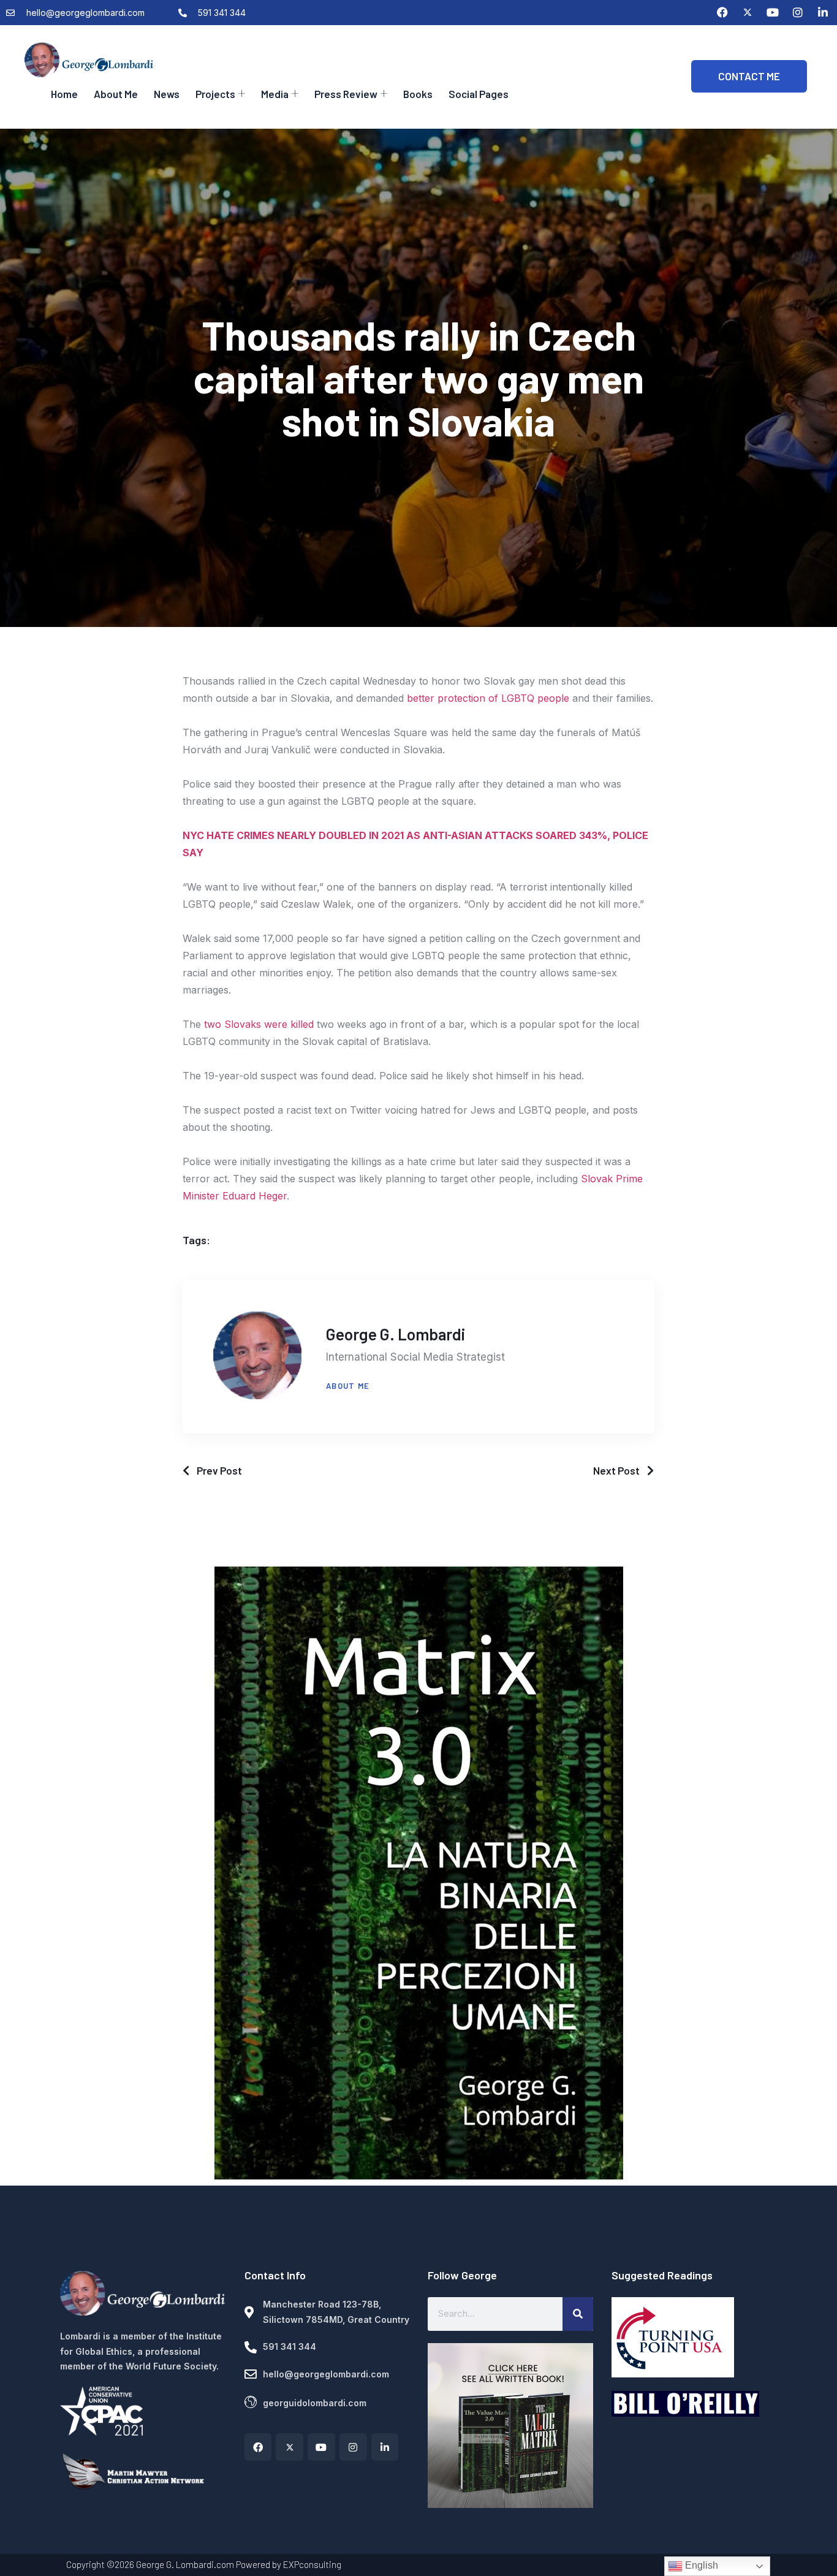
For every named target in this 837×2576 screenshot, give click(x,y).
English (700, 2565)
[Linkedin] (823, 12)
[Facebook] (722, 12)
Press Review (346, 94)
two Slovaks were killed (259, 1024)
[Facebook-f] (258, 2447)
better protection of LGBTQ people (488, 698)
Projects (215, 94)
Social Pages (479, 94)
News (167, 94)
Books (418, 94)
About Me (116, 94)
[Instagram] (798, 12)
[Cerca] (578, 2314)
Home (64, 94)
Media (275, 94)
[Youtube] (773, 12)
